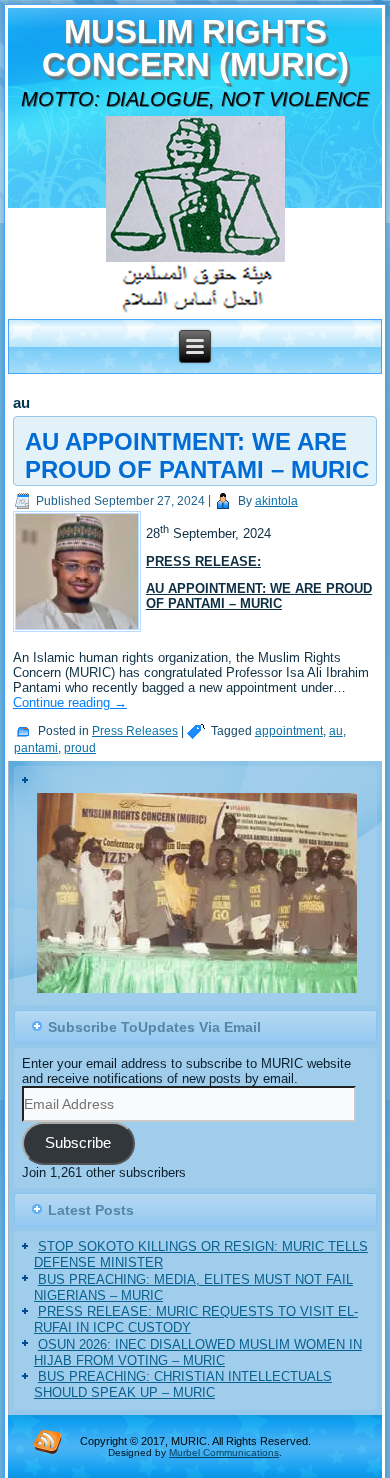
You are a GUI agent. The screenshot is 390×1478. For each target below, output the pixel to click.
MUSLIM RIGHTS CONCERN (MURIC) (195, 48)
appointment (289, 731)
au (336, 731)
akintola (276, 501)
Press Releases (135, 731)
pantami (36, 748)
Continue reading (70, 702)
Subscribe (78, 1143)
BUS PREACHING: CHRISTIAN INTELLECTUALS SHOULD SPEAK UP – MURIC (183, 1384)
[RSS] (48, 1441)
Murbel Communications (224, 1452)
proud (80, 748)
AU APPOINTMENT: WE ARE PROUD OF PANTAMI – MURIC (197, 455)
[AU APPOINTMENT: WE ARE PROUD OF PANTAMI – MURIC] (79, 632)
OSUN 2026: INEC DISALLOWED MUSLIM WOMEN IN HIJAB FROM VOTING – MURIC (198, 1352)
